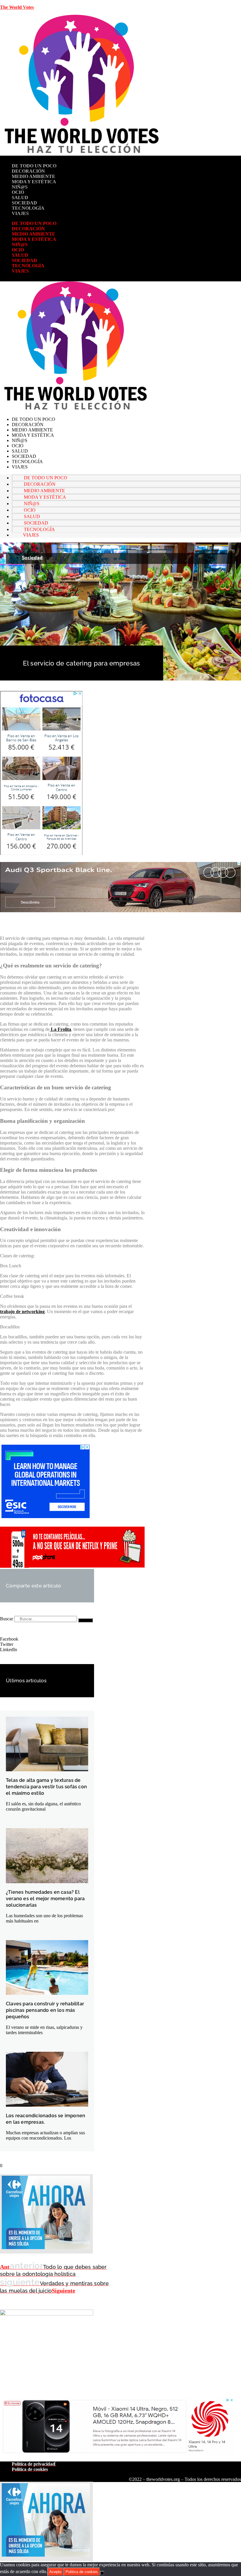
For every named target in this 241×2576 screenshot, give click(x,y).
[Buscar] (86, 1620)
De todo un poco (34, 166)
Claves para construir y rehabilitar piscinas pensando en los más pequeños (45, 2010)
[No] (102, 2573)
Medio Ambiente (34, 176)
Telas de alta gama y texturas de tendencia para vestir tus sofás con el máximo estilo (46, 1787)
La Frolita (60, 1029)
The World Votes (17, 7)
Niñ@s (20, 187)
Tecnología (28, 208)
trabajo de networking (22, 1311)
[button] (47, 1639)
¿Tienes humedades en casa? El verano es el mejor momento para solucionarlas (45, 1899)
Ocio (18, 192)
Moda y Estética (34, 182)
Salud (20, 198)
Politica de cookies (82, 2572)
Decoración (28, 171)
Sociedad (24, 203)
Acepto (55, 2572)
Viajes (20, 213)
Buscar (6, 1619)
